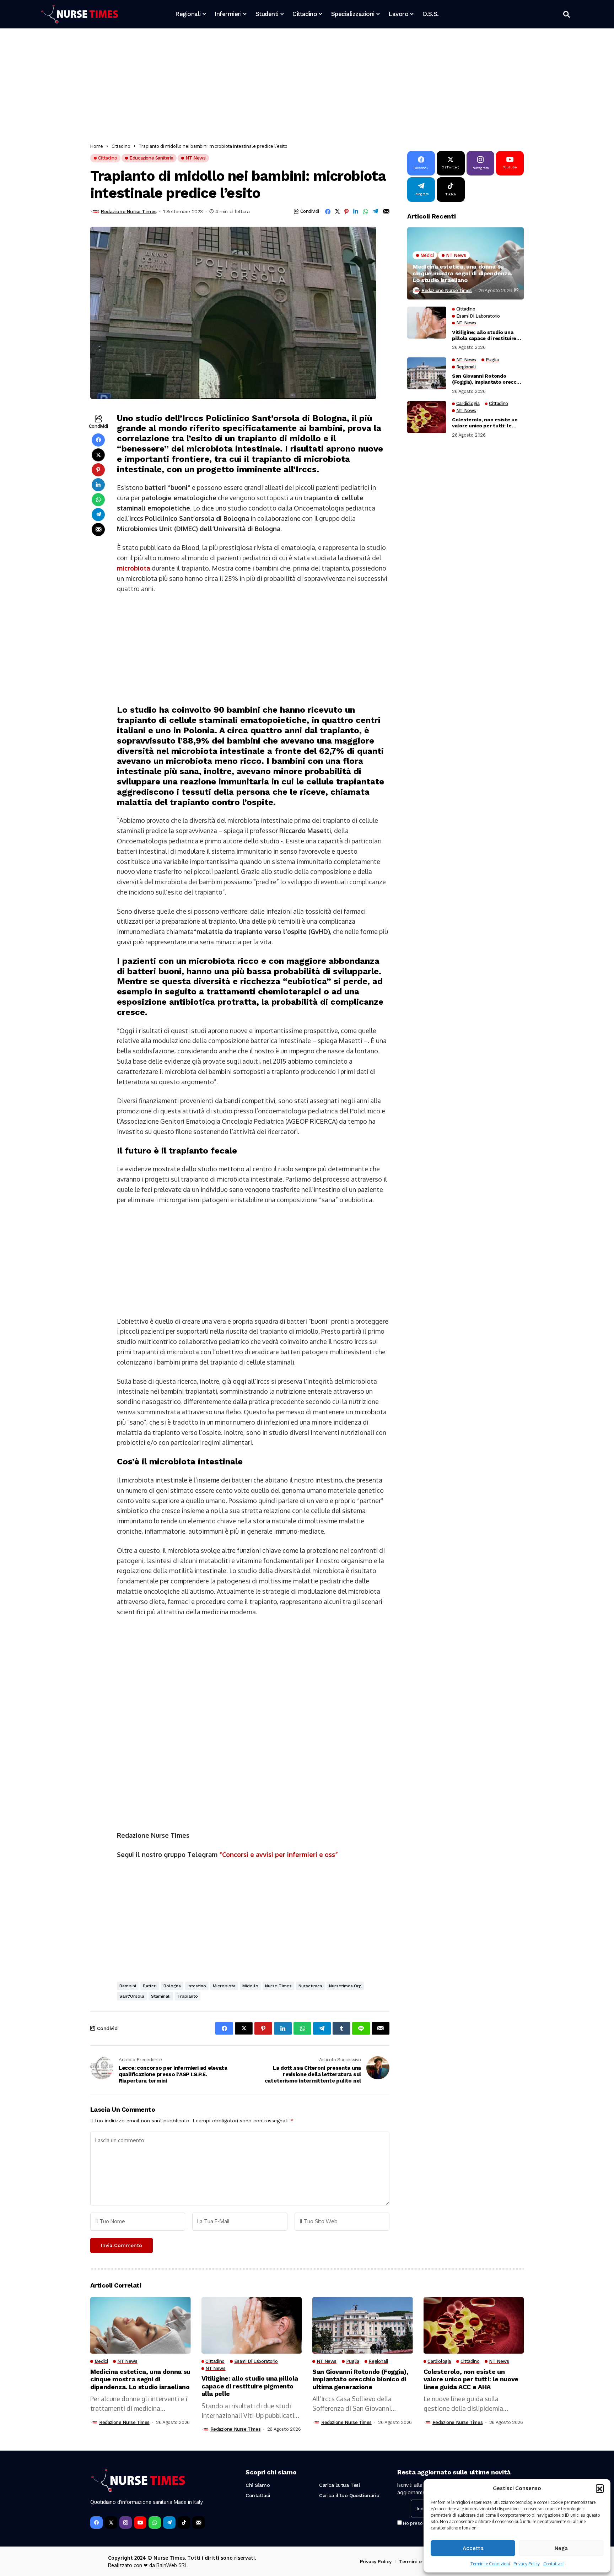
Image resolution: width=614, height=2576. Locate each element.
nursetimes (310, 1986)
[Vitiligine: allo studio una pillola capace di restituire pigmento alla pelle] (427, 323)
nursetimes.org (345, 1986)
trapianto (188, 1996)
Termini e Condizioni (490, 2564)
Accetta (473, 2548)
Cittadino (121, 146)
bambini (128, 1986)
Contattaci (553, 2564)
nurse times (278, 1986)
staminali (161, 1996)
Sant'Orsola (132, 1996)
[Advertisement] (303, 87)
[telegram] (169, 2523)
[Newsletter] (198, 2523)
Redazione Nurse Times (129, 211)
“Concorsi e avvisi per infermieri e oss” (279, 1854)
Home (97, 146)
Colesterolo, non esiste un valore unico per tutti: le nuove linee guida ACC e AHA (487, 423)
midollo (250, 1986)
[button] (600, 2488)
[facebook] (96, 2523)
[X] (111, 2523)
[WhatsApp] (155, 2523)
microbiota (133, 568)
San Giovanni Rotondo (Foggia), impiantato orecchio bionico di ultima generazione (488, 379)
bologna (172, 1986)
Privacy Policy (527, 2564)
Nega (561, 2548)
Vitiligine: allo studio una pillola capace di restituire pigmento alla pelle (484, 335)
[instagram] (126, 2523)
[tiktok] (184, 2523)
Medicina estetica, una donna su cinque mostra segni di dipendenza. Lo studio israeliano (462, 273)
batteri (150, 1986)
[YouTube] (140, 2523)
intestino (197, 1986)
